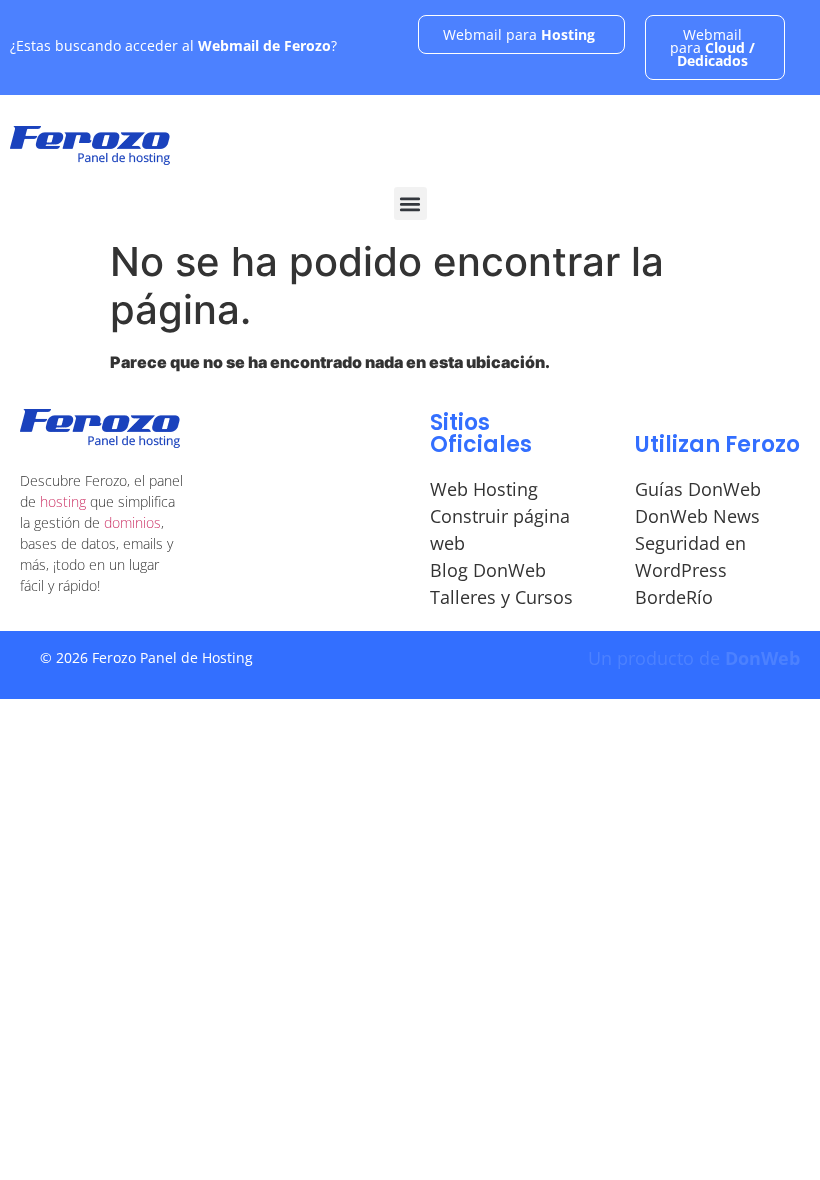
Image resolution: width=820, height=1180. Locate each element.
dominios (132, 522)
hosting (63, 501)
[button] (410, 203)
